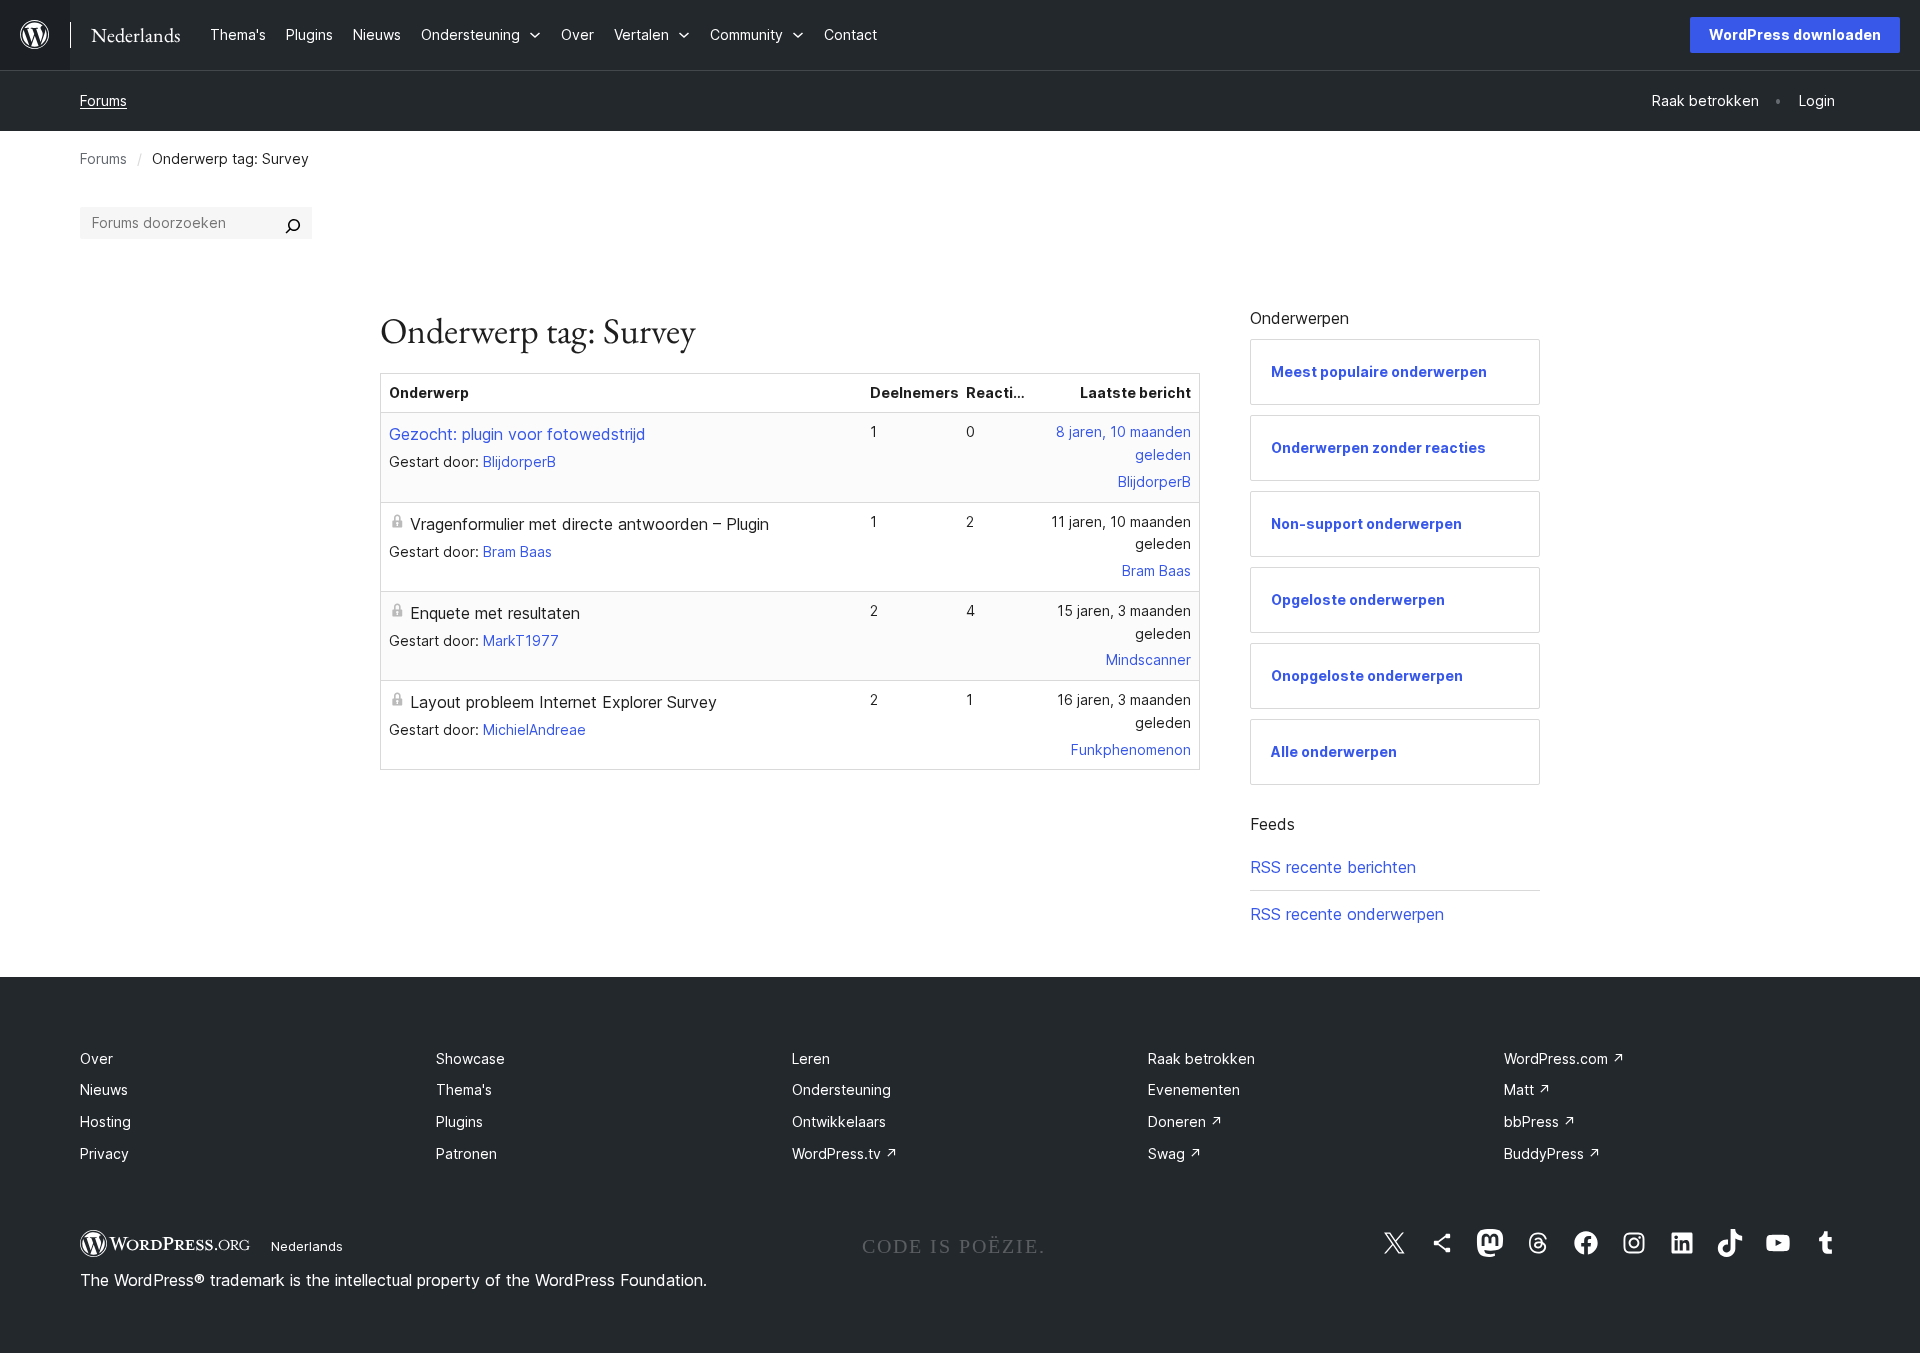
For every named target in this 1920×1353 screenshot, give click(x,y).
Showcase (470, 1058)
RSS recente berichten (1333, 867)
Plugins (459, 1121)
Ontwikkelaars (839, 1121)
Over (96, 1058)
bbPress (1540, 1121)
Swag (1175, 1153)
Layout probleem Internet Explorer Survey (563, 702)
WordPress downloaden (1795, 34)
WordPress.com (1564, 1058)
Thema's (464, 1089)
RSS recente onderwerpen (1347, 914)
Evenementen (1194, 1089)
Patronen (466, 1153)
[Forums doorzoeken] (293, 223)
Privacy (104, 1153)
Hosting (105, 1121)
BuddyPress (1552, 1153)
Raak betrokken (1201, 1058)
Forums (103, 100)
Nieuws (104, 1089)
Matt (1527, 1089)
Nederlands (307, 1246)
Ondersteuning (841, 1089)
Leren (811, 1058)
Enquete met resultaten (495, 613)
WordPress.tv (845, 1153)
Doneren (1185, 1121)
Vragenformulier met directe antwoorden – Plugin (589, 524)
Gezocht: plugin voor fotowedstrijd (517, 434)
